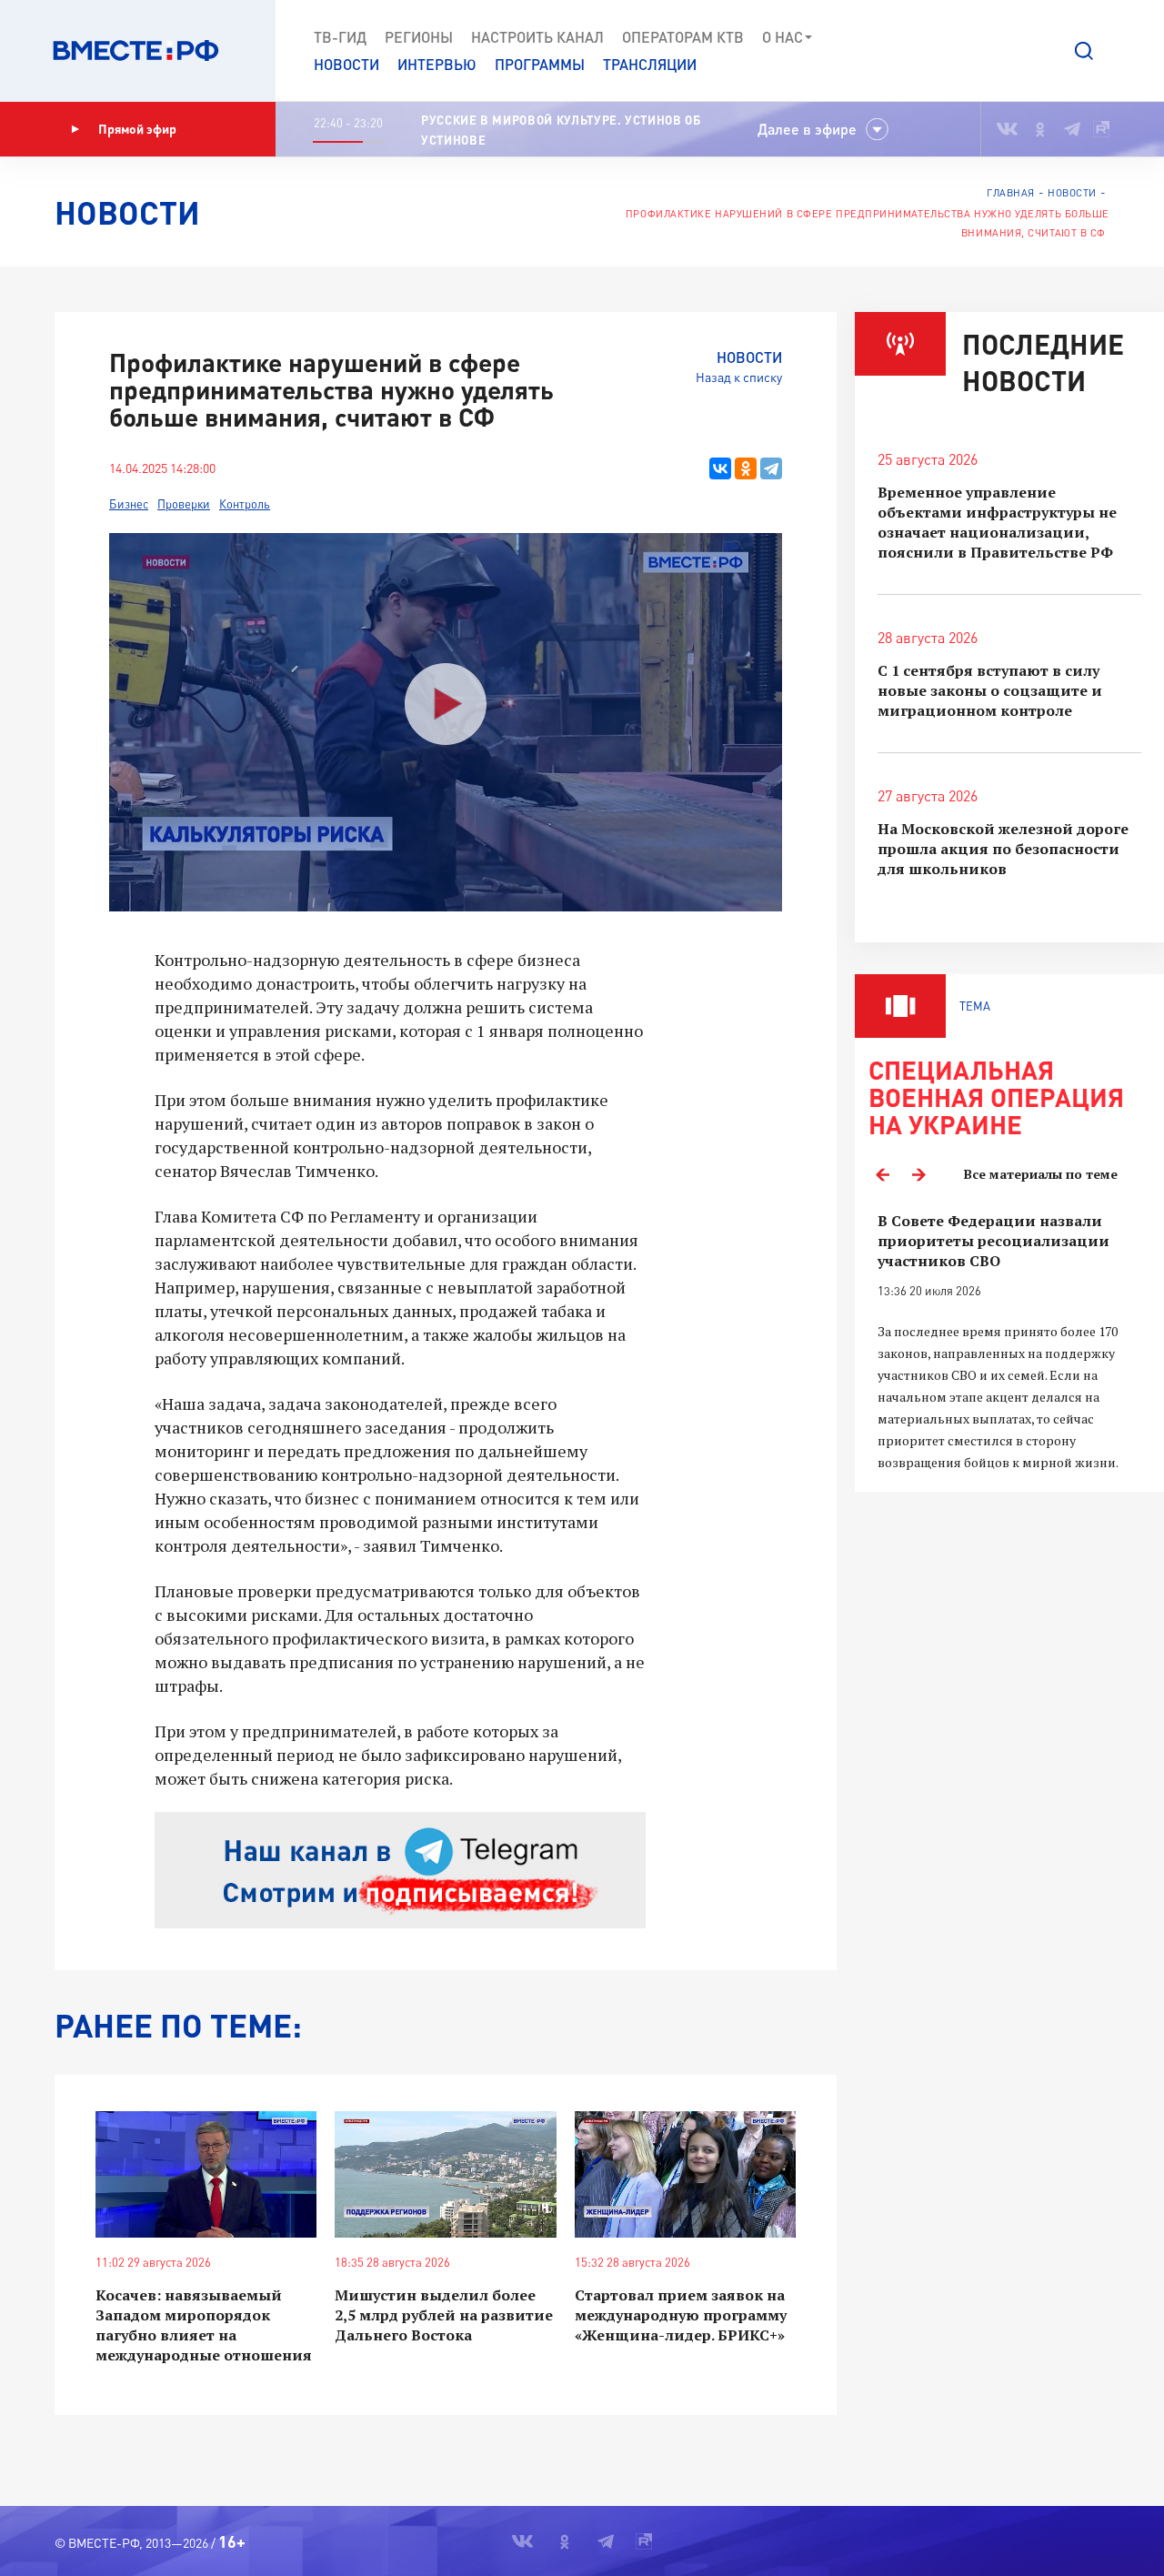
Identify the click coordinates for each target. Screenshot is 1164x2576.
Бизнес (129, 504)
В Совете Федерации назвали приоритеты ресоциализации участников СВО (993, 1241)
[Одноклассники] (746, 468)
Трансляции (650, 64)
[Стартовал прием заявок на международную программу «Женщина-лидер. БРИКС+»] (685, 2174)
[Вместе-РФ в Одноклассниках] (1041, 129)
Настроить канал (537, 37)
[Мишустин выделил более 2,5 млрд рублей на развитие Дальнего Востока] (445, 2174)
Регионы (419, 37)
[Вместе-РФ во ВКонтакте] (1007, 129)
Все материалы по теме (1041, 1174)
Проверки (184, 504)
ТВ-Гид (340, 37)
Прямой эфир (137, 129)
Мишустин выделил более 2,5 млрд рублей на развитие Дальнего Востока (444, 2315)
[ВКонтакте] (720, 468)
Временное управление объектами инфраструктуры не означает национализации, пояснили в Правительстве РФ (997, 522)
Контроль (245, 504)
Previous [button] (882, 1174)
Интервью (437, 64)
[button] (1084, 51)
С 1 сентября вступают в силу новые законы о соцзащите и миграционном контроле (990, 690)
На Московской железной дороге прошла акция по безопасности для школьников (1003, 849)
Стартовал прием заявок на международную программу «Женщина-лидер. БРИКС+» (681, 2315)
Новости (346, 64)
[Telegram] (771, 468)
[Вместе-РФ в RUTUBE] (1101, 129)
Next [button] (918, 1174)
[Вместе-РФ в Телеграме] (1072, 129)
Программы (540, 64)
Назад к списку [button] (739, 377)
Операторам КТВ (683, 37)
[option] (1009, 1342)
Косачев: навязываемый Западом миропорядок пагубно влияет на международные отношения (204, 2325)
